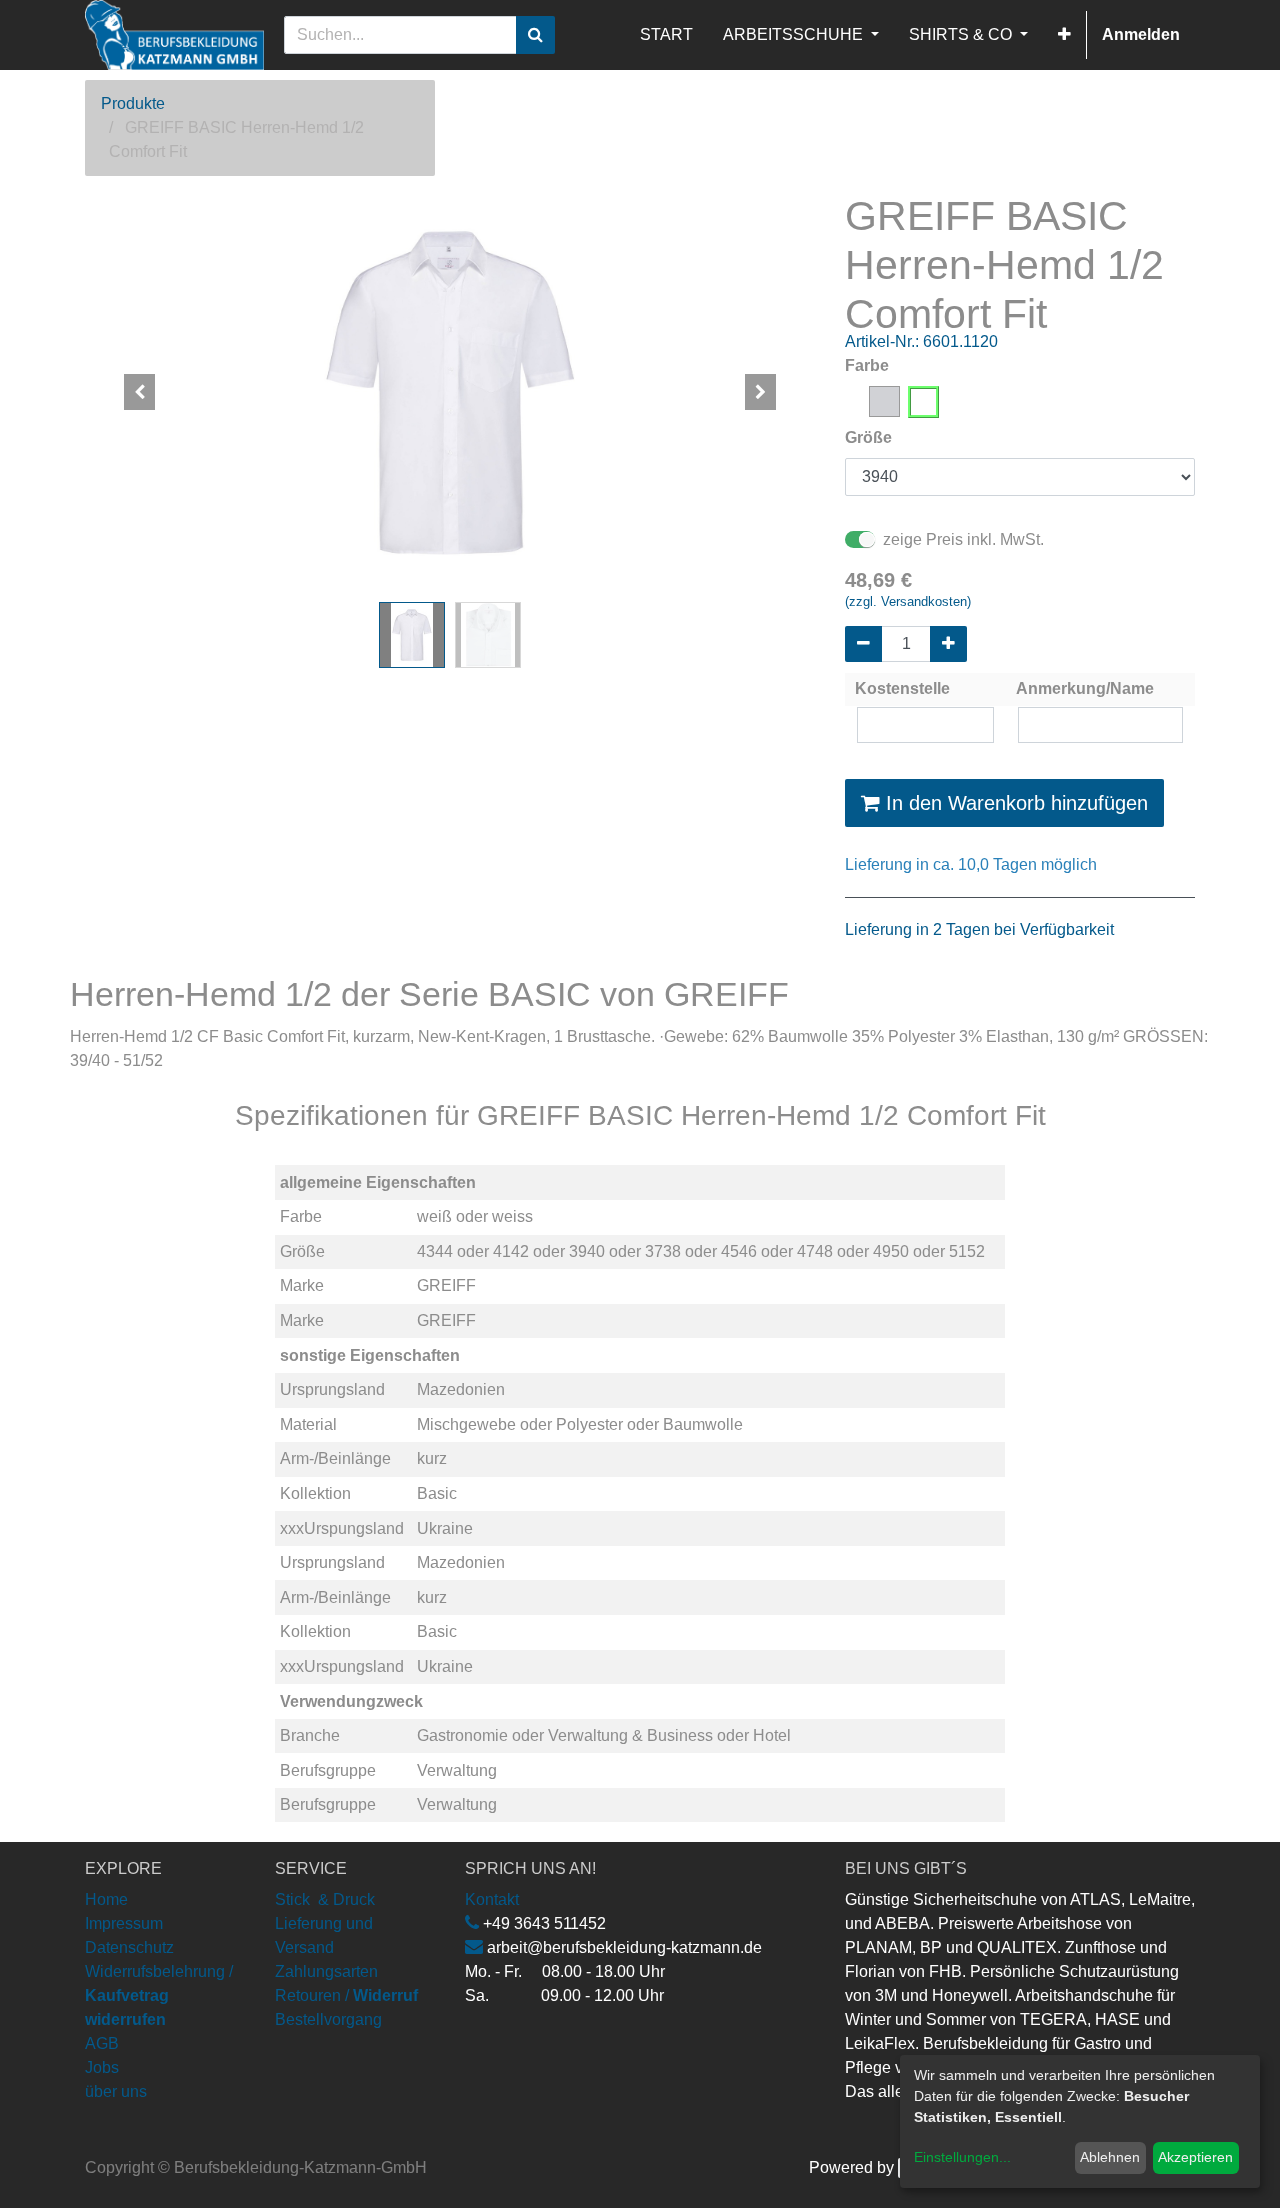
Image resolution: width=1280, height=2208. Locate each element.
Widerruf (385, 1995)
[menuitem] (666, 35)
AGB (102, 2043)
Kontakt (492, 1899)
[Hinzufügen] (948, 644)
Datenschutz (129, 1947)
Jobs (102, 2067)
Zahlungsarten (326, 1971)
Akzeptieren (1195, 2157)
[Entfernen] (863, 644)
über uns (116, 2091)
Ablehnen (1110, 2157)
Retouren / (312, 1995)
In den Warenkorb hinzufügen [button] (1014, 803)
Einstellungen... (962, 2157)
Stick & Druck (325, 1899)
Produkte (133, 103)
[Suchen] (535, 35)
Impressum (124, 1923)
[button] (1064, 35)
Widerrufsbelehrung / (159, 1995)
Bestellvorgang (328, 2019)
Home (106, 1899)
